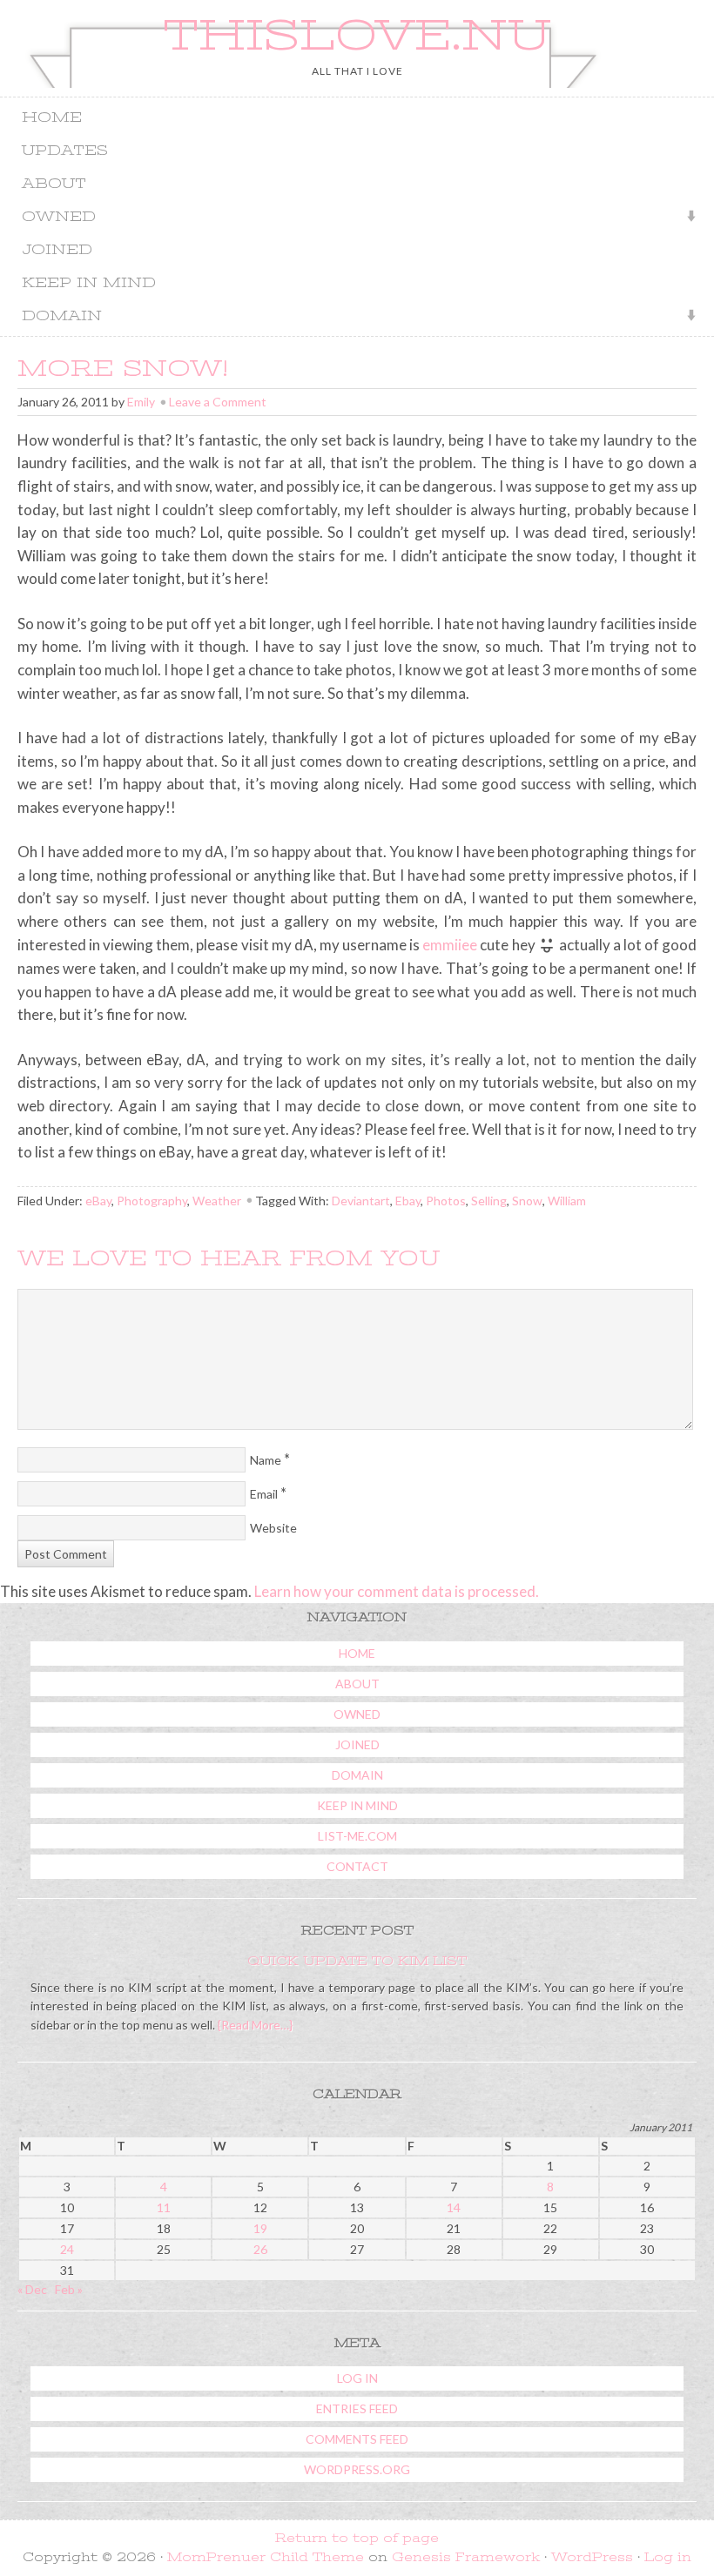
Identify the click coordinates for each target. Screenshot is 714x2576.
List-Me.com (357, 1836)
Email (264, 1494)
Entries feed (357, 2408)
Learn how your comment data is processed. (397, 1591)
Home (52, 117)
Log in (357, 2378)
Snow (527, 1201)
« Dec (32, 2289)
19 (260, 2228)
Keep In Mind (89, 283)
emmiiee (450, 945)
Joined (57, 250)
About (54, 184)
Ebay (408, 1201)
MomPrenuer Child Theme (266, 2557)
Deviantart (361, 1201)
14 (454, 2207)
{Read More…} (254, 2025)
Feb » (69, 2289)
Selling (489, 1201)
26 (260, 2249)
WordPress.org (357, 2469)
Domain (55, 317)
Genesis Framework (466, 2557)
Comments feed (357, 2439)
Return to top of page (357, 2538)
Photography (152, 1201)
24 (67, 2249)
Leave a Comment (218, 402)
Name (266, 1460)
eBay (98, 1201)
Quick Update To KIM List (357, 1961)
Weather (217, 1201)
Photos (446, 1201)
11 (164, 2207)
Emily (141, 402)
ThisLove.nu (357, 35)
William (567, 1201)
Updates (65, 151)
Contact (357, 1866)
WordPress (592, 2557)
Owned (52, 218)
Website (273, 1528)
